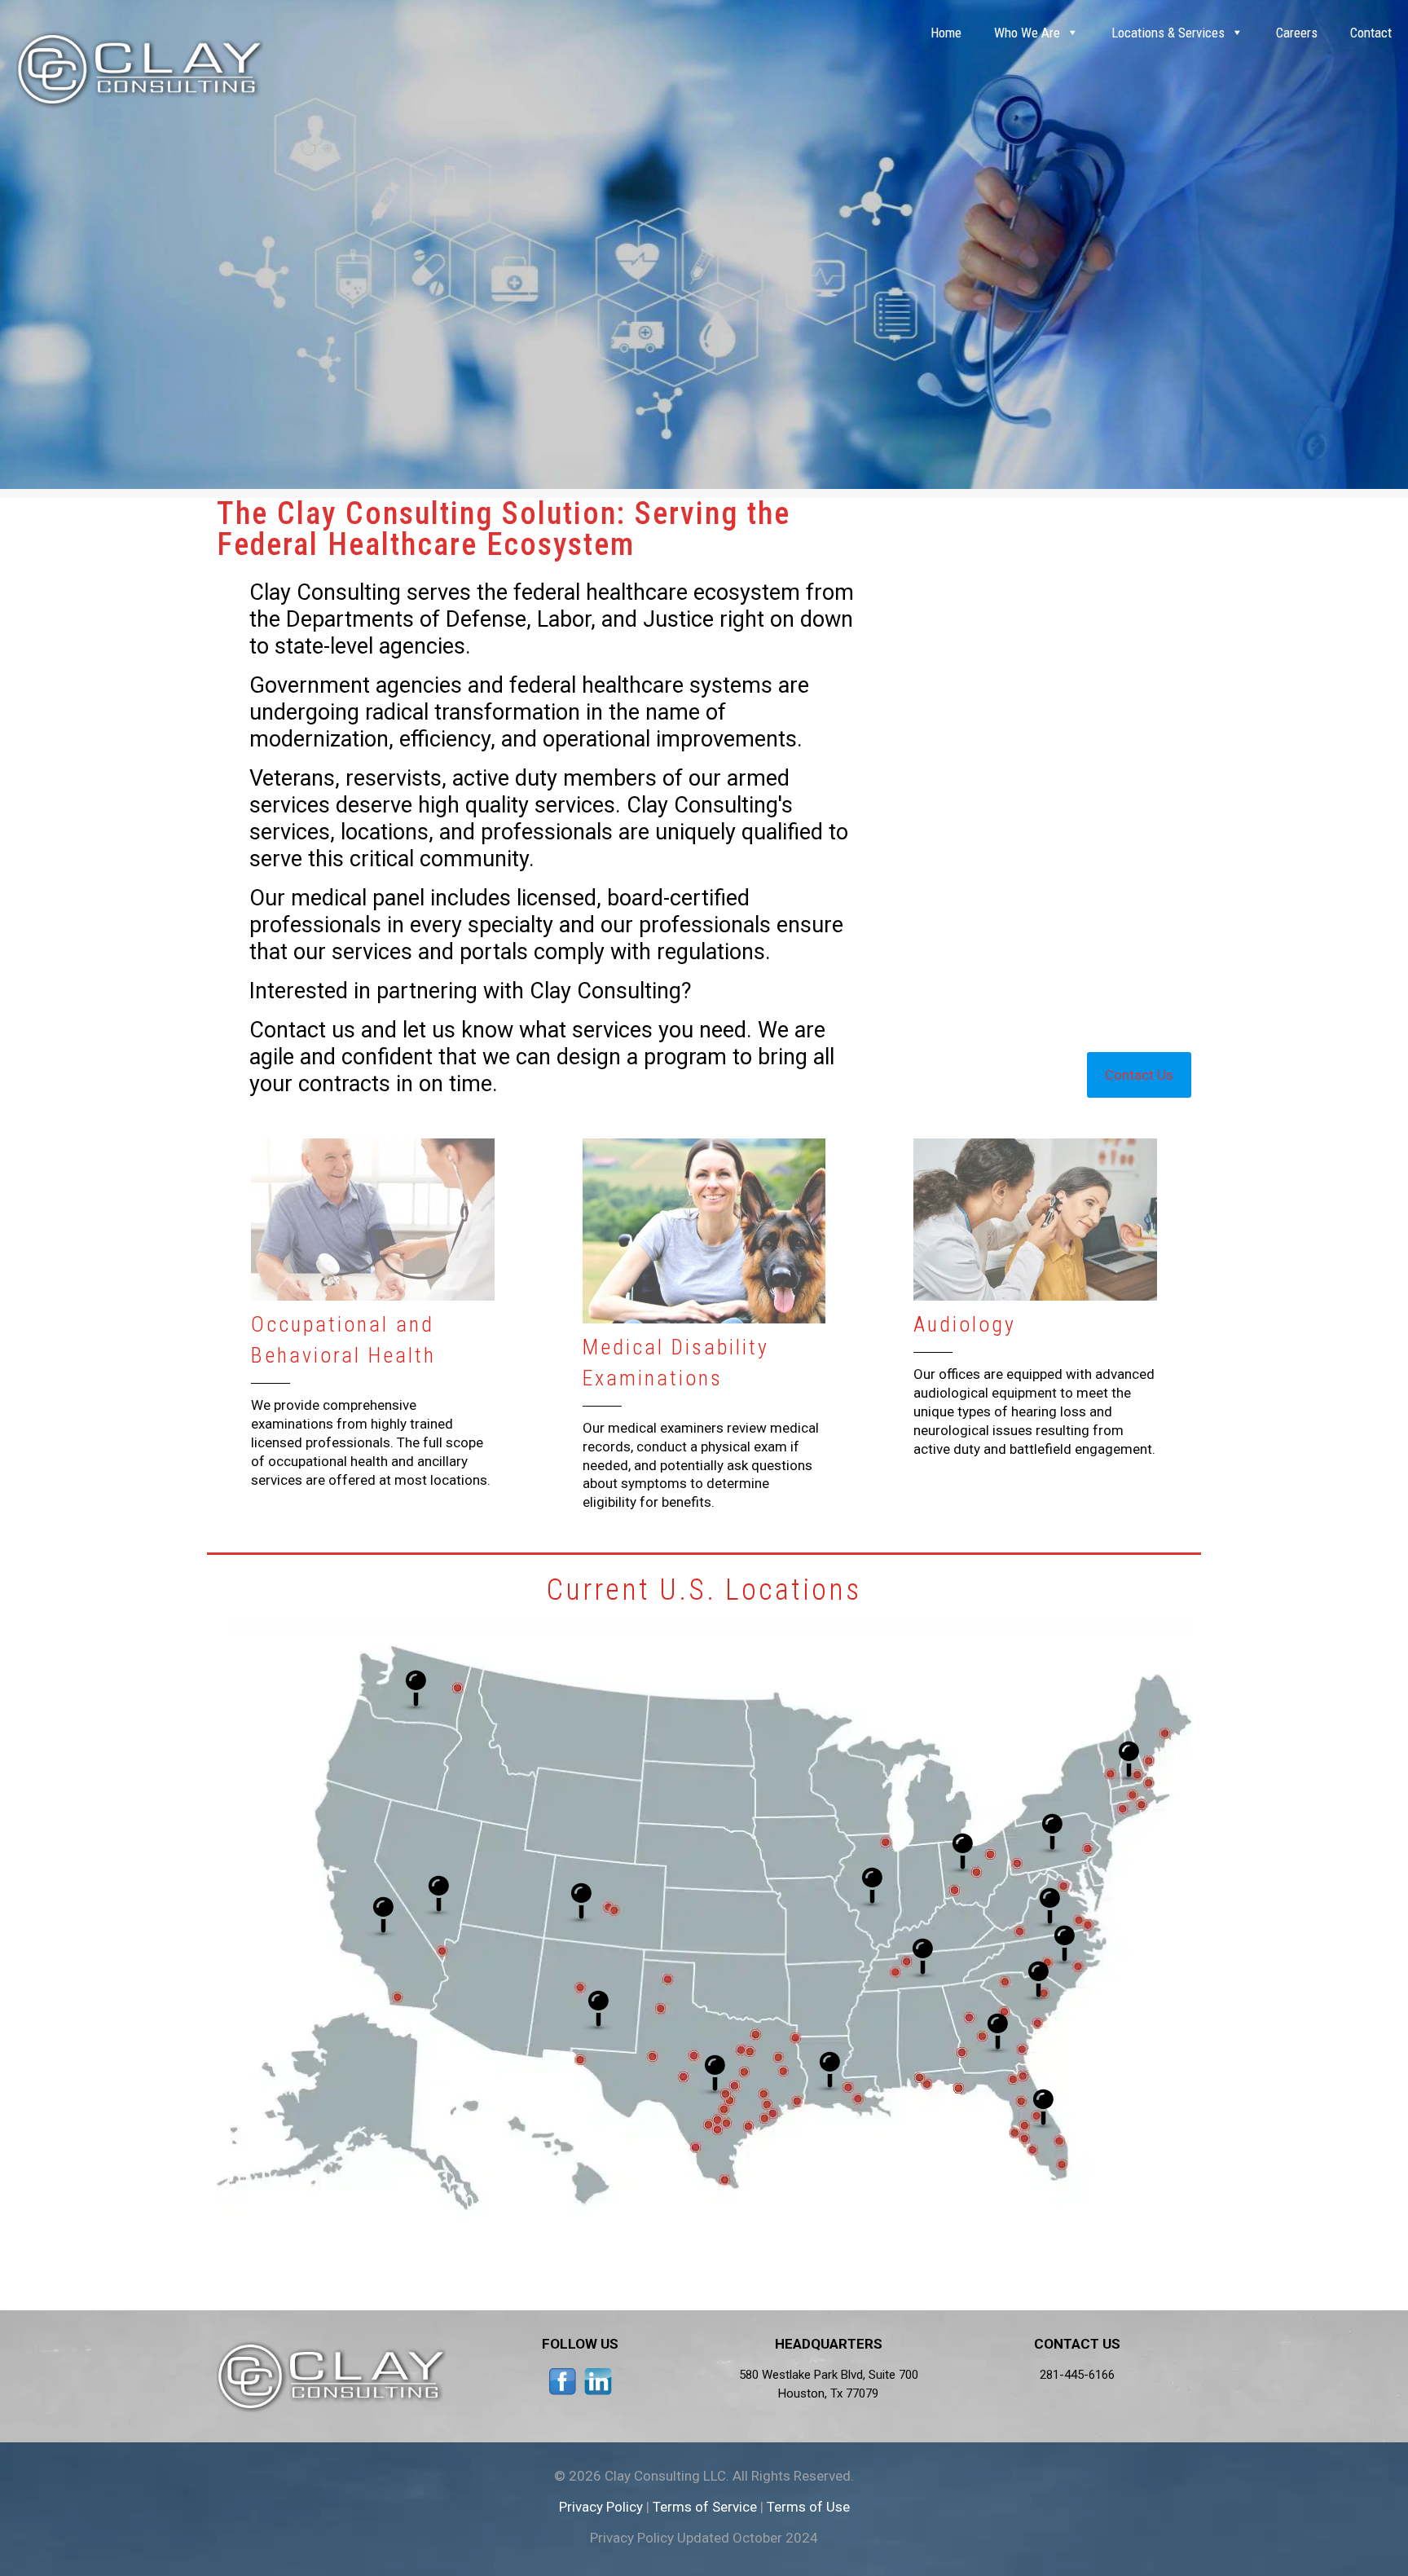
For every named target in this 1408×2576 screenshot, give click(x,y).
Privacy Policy (601, 2507)
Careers (1297, 33)
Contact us (302, 1030)
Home (946, 33)
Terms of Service (705, 2507)
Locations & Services (1168, 33)
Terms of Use (808, 2507)
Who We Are (1027, 33)
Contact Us (1139, 1075)
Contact (1371, 33)
